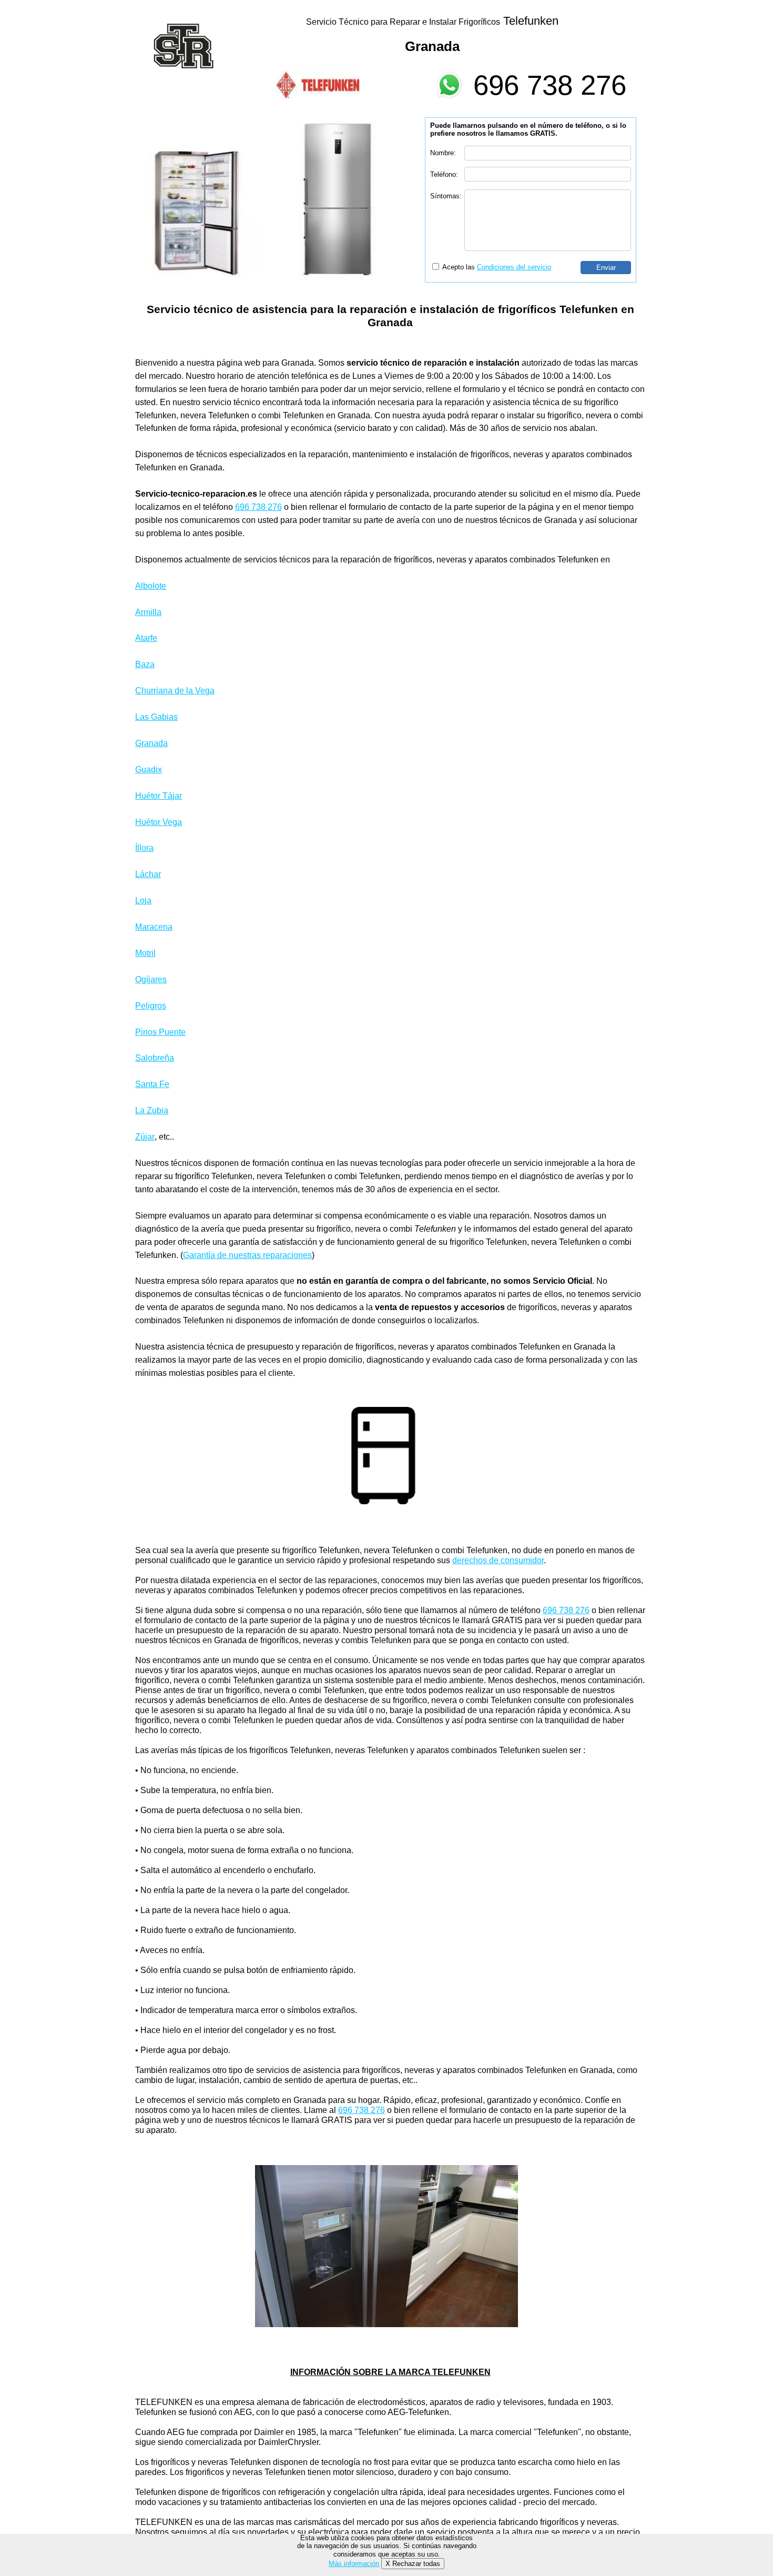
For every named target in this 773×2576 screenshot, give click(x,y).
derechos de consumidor (498, 1560)
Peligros (151, 1006)
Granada (151, 743)
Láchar (148, 874)
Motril (145, 953)
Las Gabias (156, 717)
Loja (143, 900)
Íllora (144, 848)
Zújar (145, 1137)
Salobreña (155, 1058)
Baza (145, 664)
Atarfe (146, 638)
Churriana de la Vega (175, 691)
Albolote (151, 586)
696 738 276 (550, 85)
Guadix (149, 769)
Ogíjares (151, 979)
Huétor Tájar (159, 796)
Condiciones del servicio (514, 267)
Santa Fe (152, 1084)
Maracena (154, 927)
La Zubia (152, 1110)
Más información (354, 2564)
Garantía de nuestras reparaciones (247, 1255)
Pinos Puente (160, 1032)
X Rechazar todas (413, 2564)
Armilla (148, 612)
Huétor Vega (159, 822)
